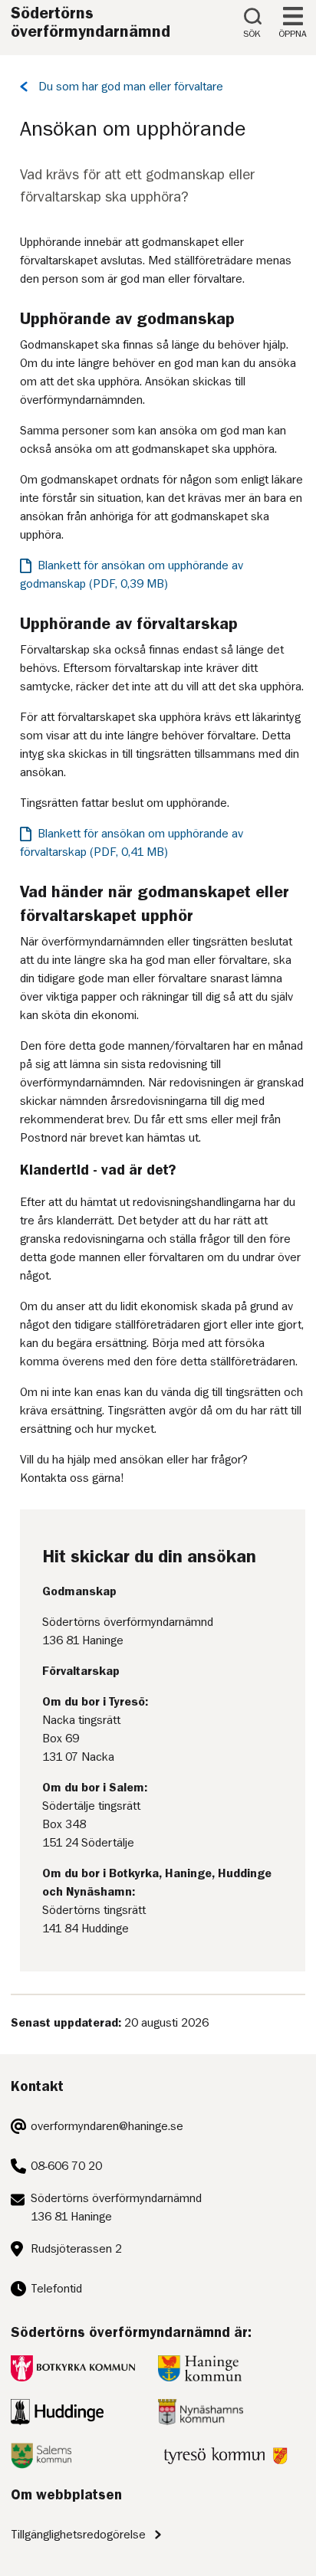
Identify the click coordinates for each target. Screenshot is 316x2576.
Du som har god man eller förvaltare (131, 87)
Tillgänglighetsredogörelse (78, 2535)
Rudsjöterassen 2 (76, 2249)
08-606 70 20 (66, 2166)
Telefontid (56, 2289)
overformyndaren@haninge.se (107, 2126)
